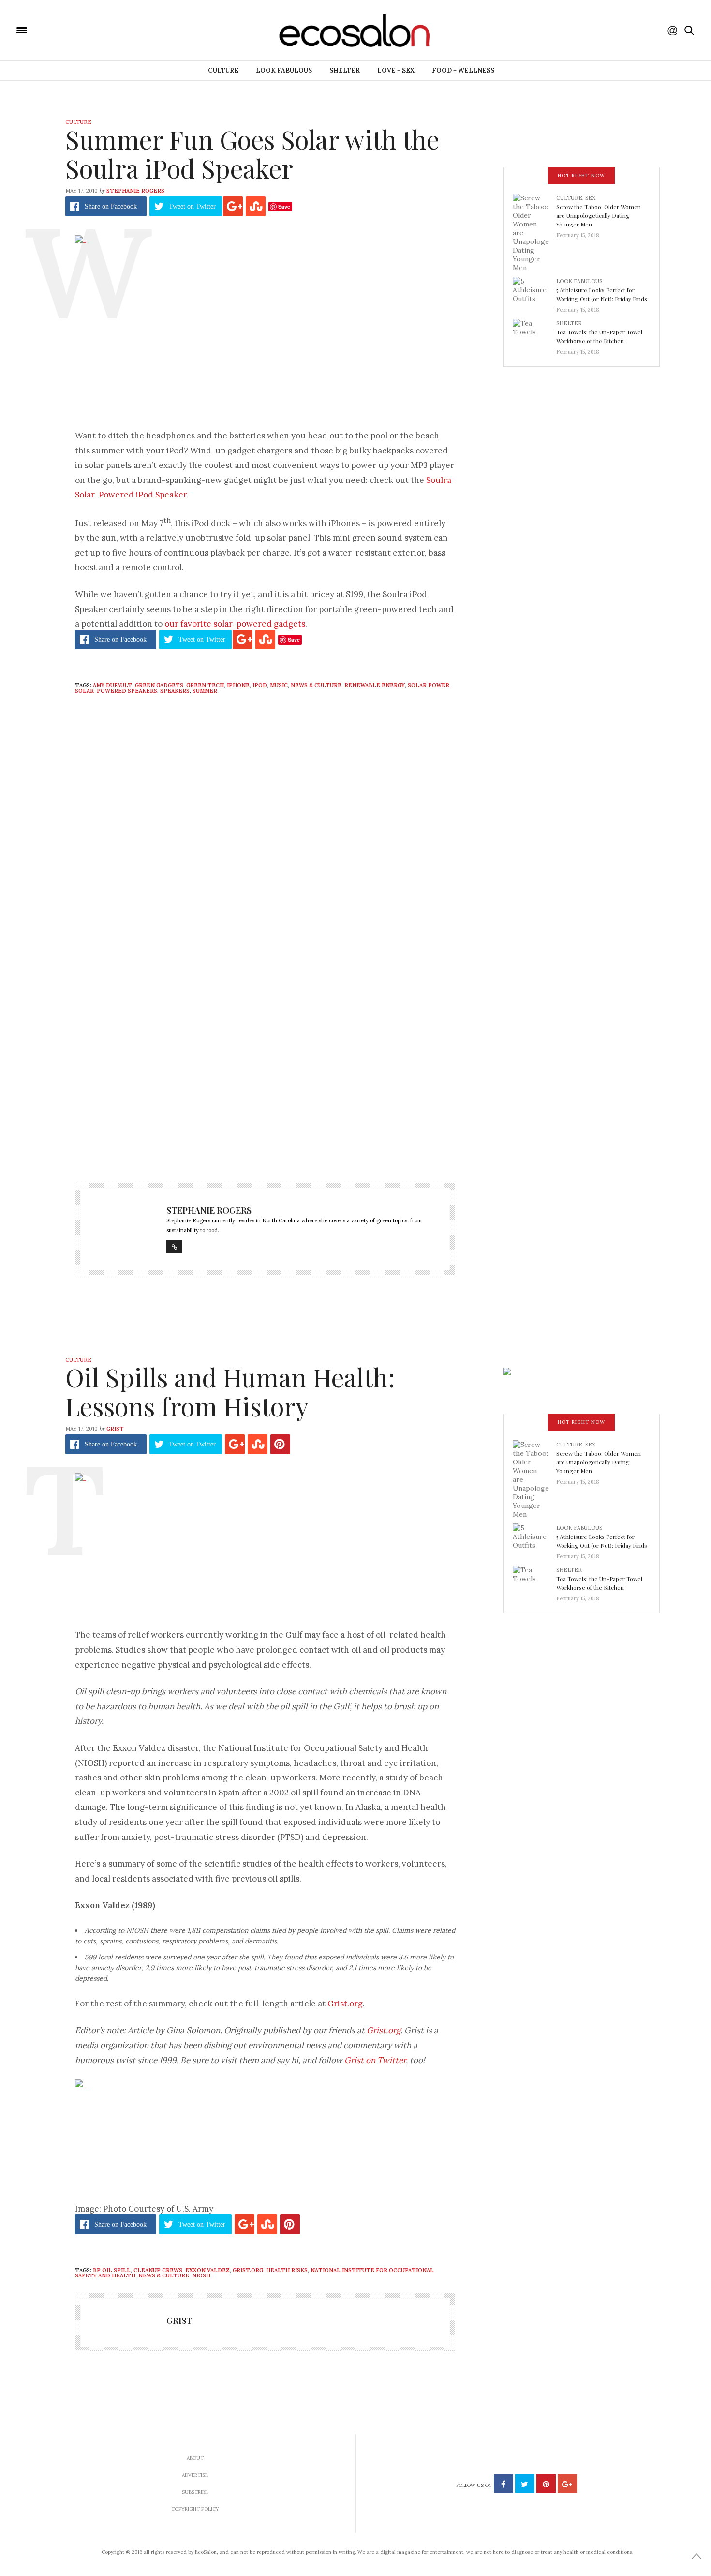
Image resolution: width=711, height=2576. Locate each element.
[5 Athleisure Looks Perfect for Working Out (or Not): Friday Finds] (534, 292)
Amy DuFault (112, 685)
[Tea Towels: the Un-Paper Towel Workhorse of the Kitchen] (534, 334)
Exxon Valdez (207, 2270)
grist (115, 1429)
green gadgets (159, 685)
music (279, 685)
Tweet (192, 206)
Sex (590, 198)
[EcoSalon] (80, 30)
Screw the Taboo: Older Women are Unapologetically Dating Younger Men (599, 215)
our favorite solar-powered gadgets (235, 624)
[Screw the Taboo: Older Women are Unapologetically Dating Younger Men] (534, 232)
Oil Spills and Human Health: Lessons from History (230, 1392)
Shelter (345, 70)
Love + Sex (396, 70)
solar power (429, 685)
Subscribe (195, 2492)
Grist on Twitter (375, 2060)
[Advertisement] (265, 1069)
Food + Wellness (463, 70)
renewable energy (375, 685)
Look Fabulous (284, 70)
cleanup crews (158, 2270)
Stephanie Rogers (135, 191)
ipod (260, 685)
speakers (175, 691)
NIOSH (201, 2275)
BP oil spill (112, 2270)
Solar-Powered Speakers (116, 691)
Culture (223, 70)
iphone (238, 685)
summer (205, 691)
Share (111, 206)
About (195, 2458)
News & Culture (316, 685)
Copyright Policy (195, 2509)
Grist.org (345, 2004)
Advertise (195, 2475)
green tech (205, 685)
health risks (287, 2270)
